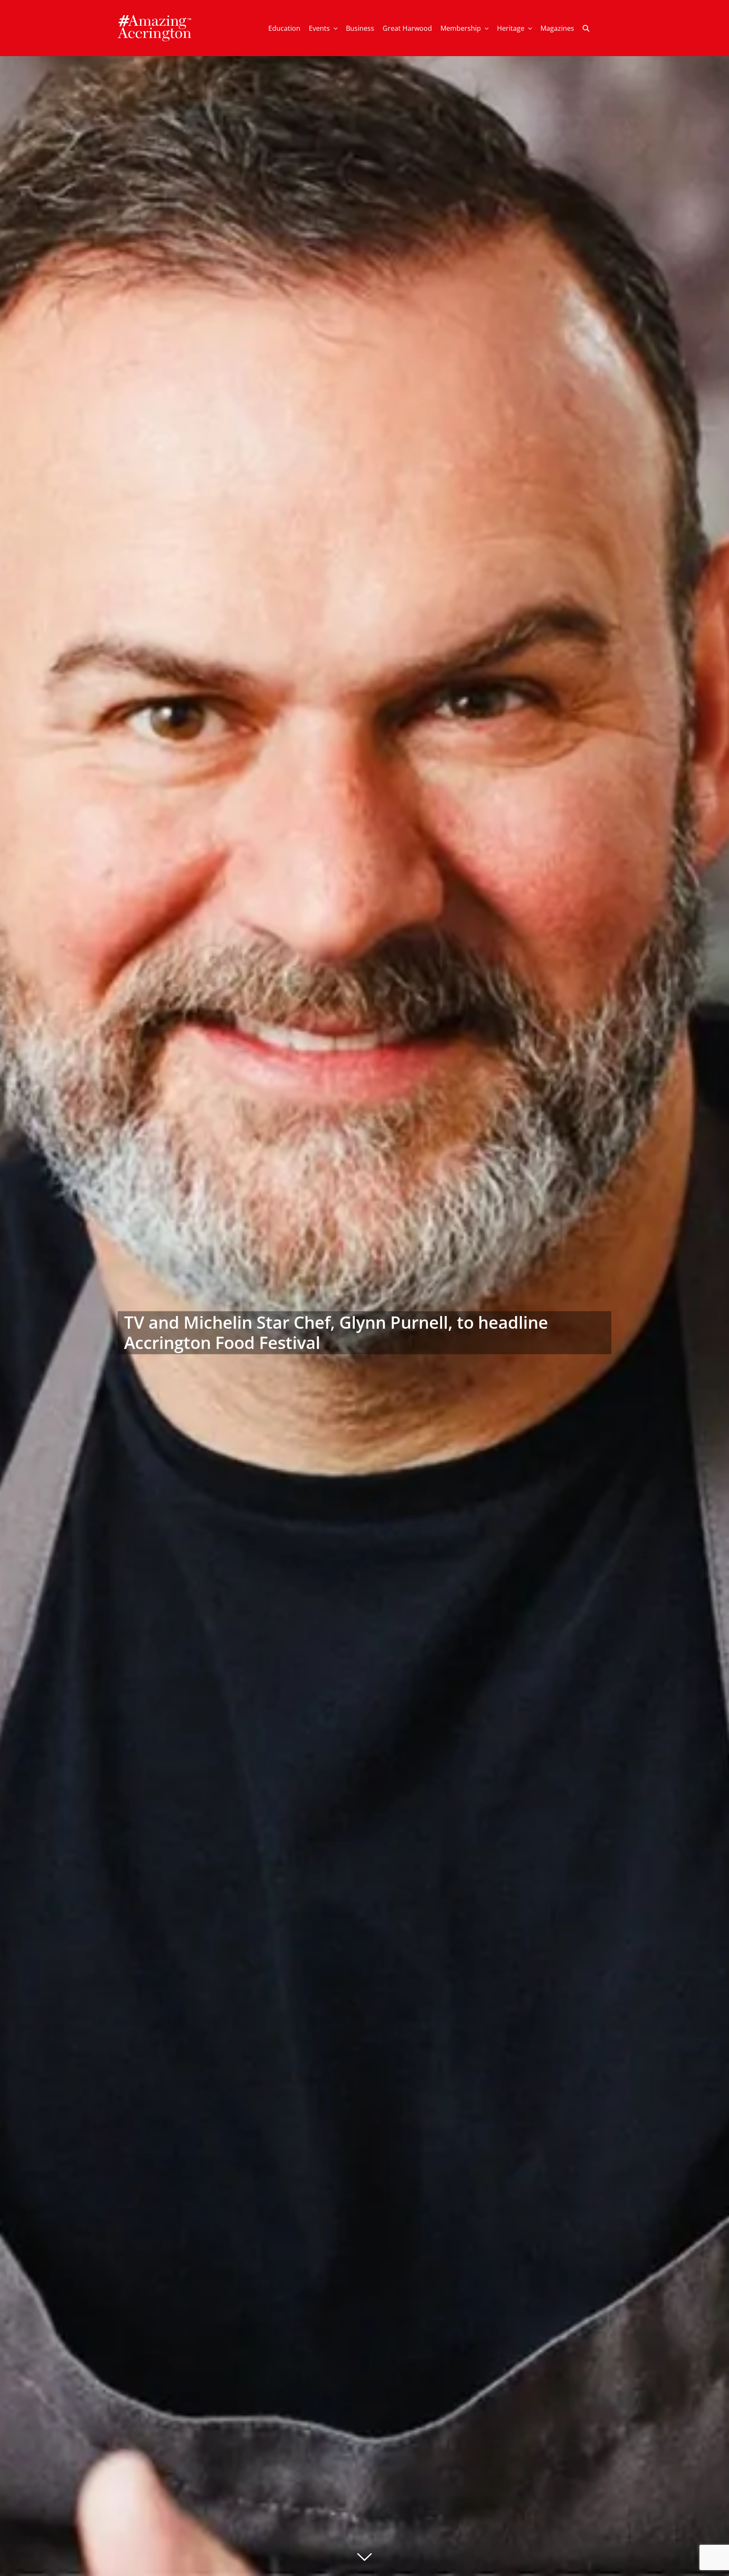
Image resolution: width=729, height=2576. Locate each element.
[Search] (586, 28)
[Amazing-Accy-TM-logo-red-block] (154, 18)
